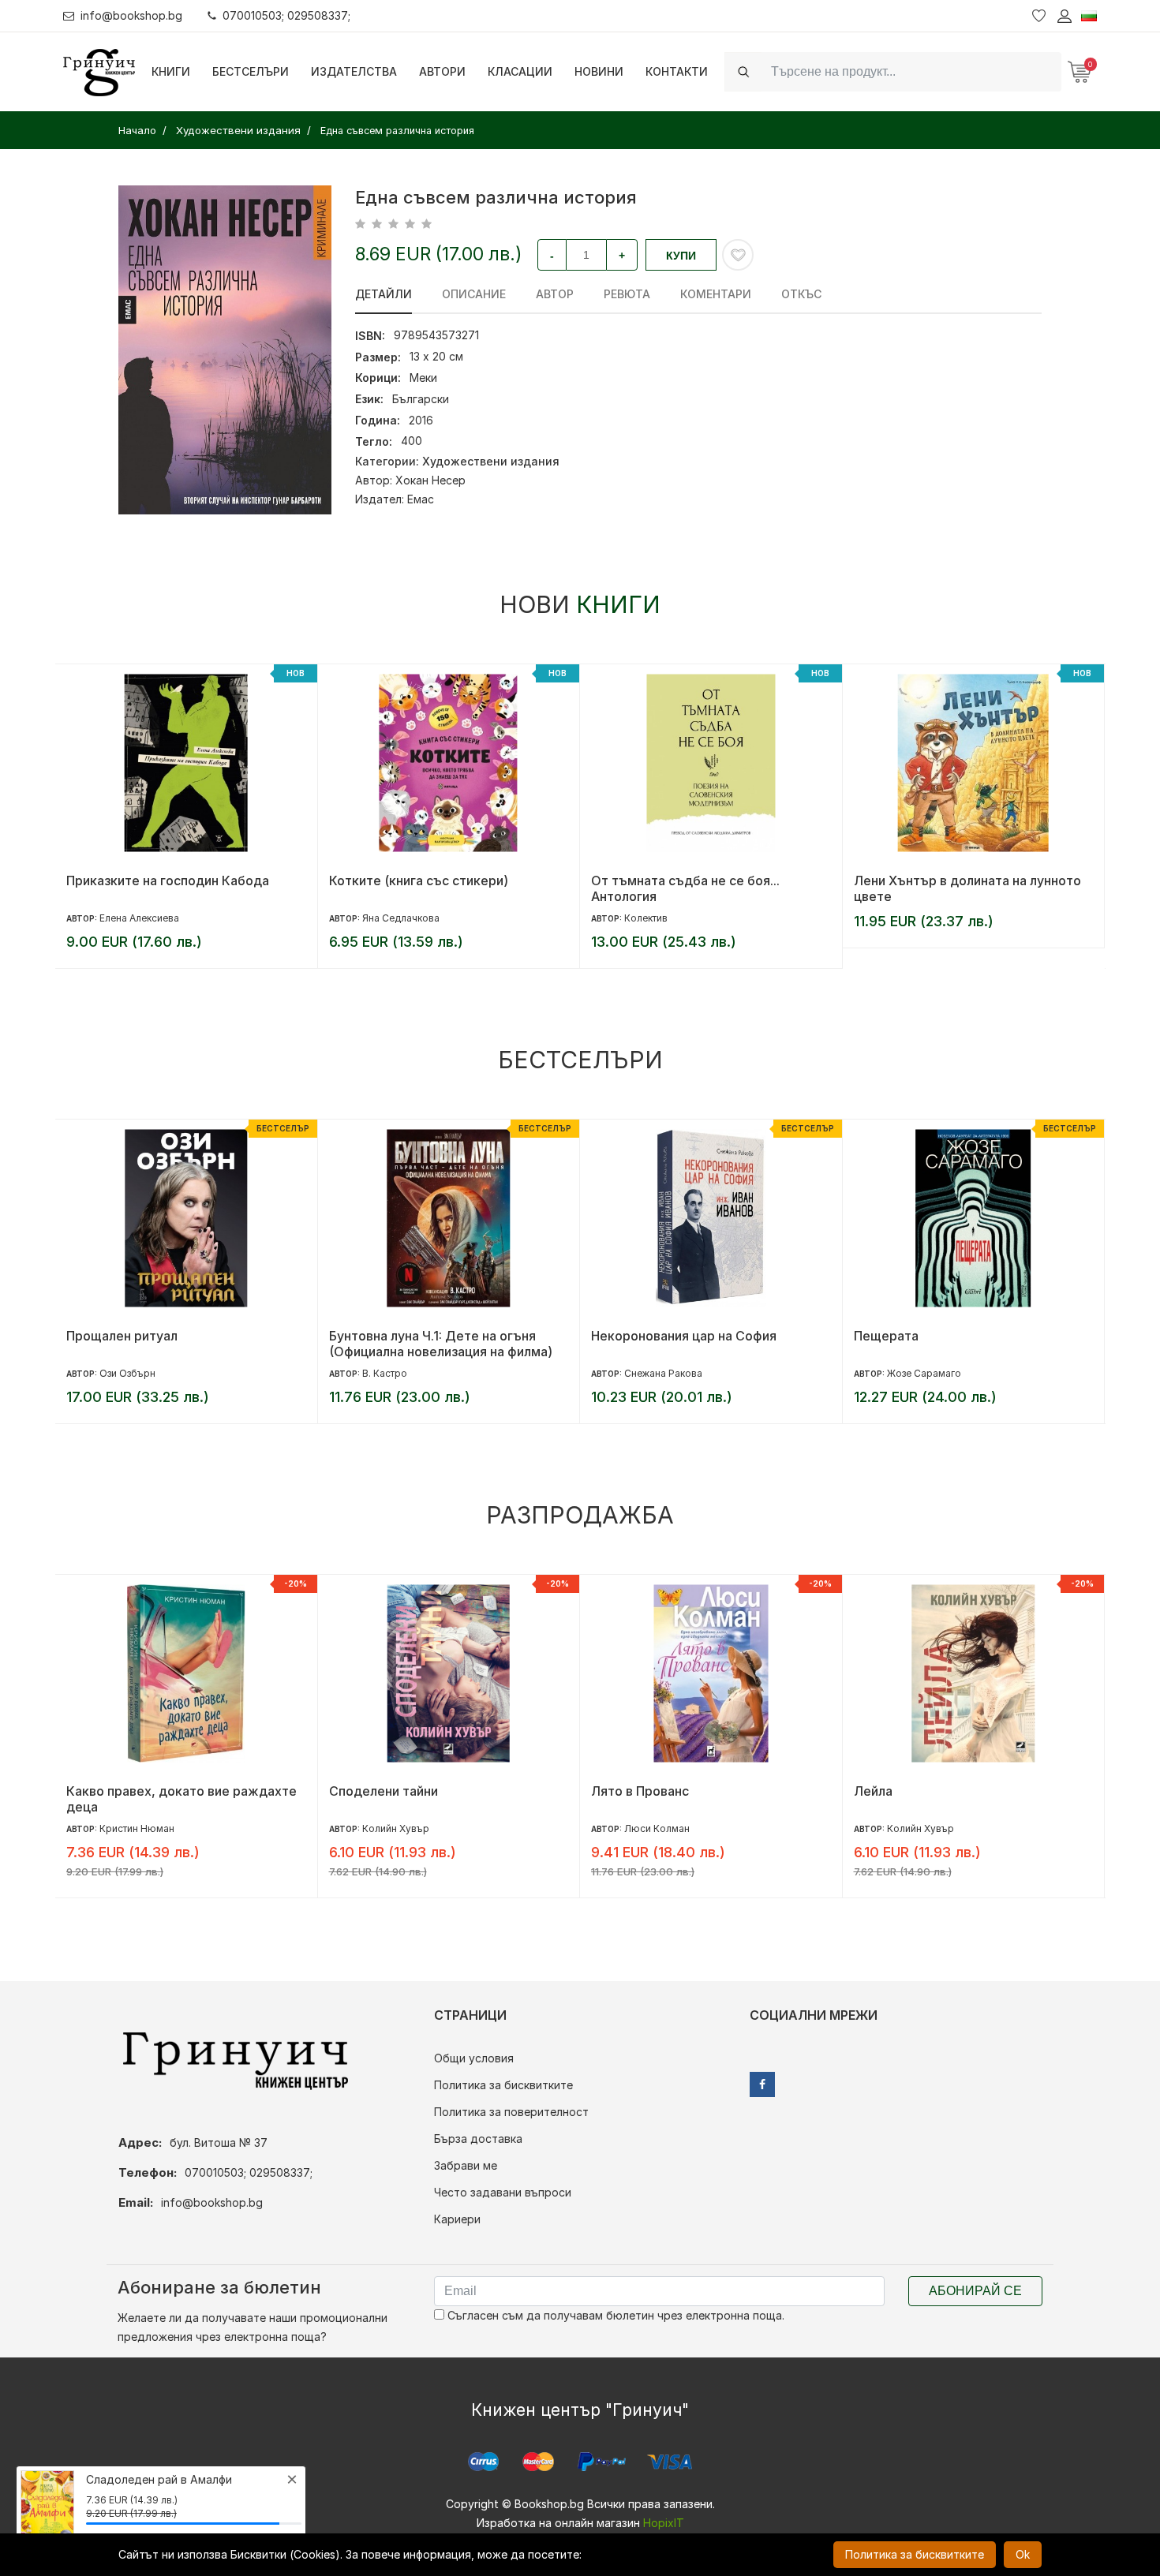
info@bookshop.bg (131, 15)
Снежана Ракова (663, 1373)
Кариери (457, 2219)
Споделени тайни (384, 1791)
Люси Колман (657, 1828)
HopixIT (664, 2523)
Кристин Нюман (137, 1828)
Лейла (873, 1791)
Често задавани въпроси (503, 2192)
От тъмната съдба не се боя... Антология (685, 888)
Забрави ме (466, 2165)
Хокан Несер (430, 480)
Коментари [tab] (716, 294)
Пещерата (886, 1336)
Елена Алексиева (139, 918)
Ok (1023, 2554)
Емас (421, 499)
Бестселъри (251, 71)
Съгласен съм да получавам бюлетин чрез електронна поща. (614, 2315)
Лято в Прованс (640, 1791)
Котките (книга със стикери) (419, 880)
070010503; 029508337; (286, 15)
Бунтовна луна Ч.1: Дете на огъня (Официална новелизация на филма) (441, 1344)
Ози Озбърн (127, 1373)
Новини (599, 71)
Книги (171, 71)
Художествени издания (491, 461)
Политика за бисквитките (503, 2085)
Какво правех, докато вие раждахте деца (181, 1799)
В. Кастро (385, 1373)
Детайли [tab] (384, 294)
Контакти (677, 71)
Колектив (646, 918)
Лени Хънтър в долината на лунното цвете (967, 888)
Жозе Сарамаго (924, 1373)
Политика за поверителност (511, 2112)
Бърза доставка (478, 2139)
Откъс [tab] (801, 294)
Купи (681, 256)
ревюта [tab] (627, 294)
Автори (442, 71)
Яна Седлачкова (401, 918)
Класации (520, 71)
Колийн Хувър (396, 1828)
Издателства (354, 71)
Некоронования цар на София (684, 1336)
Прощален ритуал (122, 1336)
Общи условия (474, 2058)
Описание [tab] (474, 294)
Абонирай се (975, 2291)
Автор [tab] (555, 294)
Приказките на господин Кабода (168, 880)
